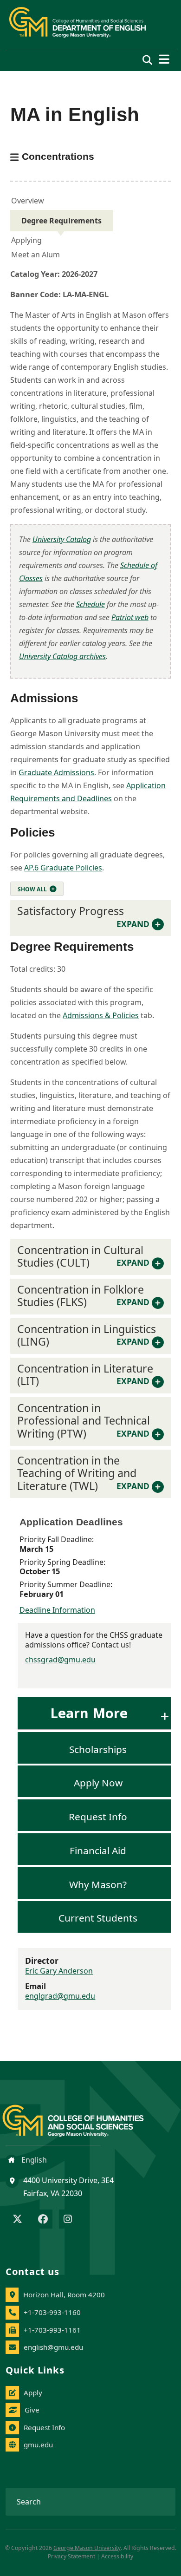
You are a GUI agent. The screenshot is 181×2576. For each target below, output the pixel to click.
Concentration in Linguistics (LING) (87, 1335)
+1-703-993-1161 (52, 2330)
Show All (32, 889)
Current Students (98, 1918)
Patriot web (130, 617)
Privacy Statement (71, 2556)
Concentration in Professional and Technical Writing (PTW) (84, 1421)
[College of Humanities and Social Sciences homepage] (82, 2115)
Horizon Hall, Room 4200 (64, 2295)
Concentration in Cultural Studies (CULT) (83, 1256)
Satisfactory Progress (83, 916)
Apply (33, 2393)
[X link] (17, 2220)
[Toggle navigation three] (164, 59)
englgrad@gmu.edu (60, 1996)
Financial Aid (98, 1850)
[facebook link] (43, 2220)
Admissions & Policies (101, 1015)
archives (62, 656)
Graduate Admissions (56, 772)
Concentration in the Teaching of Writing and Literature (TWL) (83, 1473)
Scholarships (98, 1749)
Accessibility (117, 2556)
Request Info (98, 1817)
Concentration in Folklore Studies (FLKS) (83, 1296)
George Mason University (87, 2548)
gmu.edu (38, 2445)
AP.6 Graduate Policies (63, 868)
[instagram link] (68, 2220)
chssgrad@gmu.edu (60, 1660)
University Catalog (62, 539)
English (33, 2160)
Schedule (90, 604)
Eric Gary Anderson (59, 1971)
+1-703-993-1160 (52, 2312)
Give (32, 2410)
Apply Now (98, 1783)
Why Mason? (98, 1884)
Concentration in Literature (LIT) (85, 1375)
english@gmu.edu (53, 2347)
